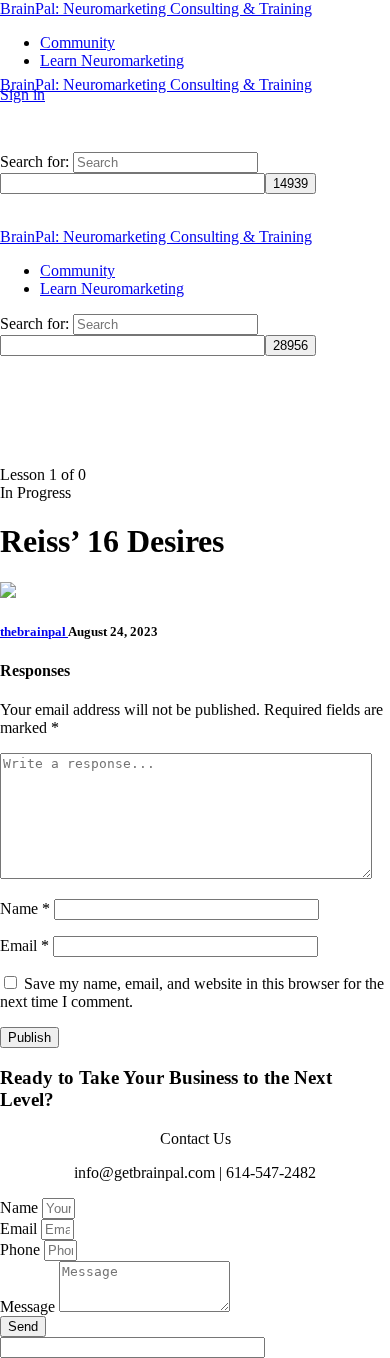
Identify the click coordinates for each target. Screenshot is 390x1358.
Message (29, 1306)
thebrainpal (34, 631)
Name (25, 908)
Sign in (22, 94)
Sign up (73, 94)
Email (24, 945)
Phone (22, 1249)
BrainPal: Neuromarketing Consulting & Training (156, 8)
